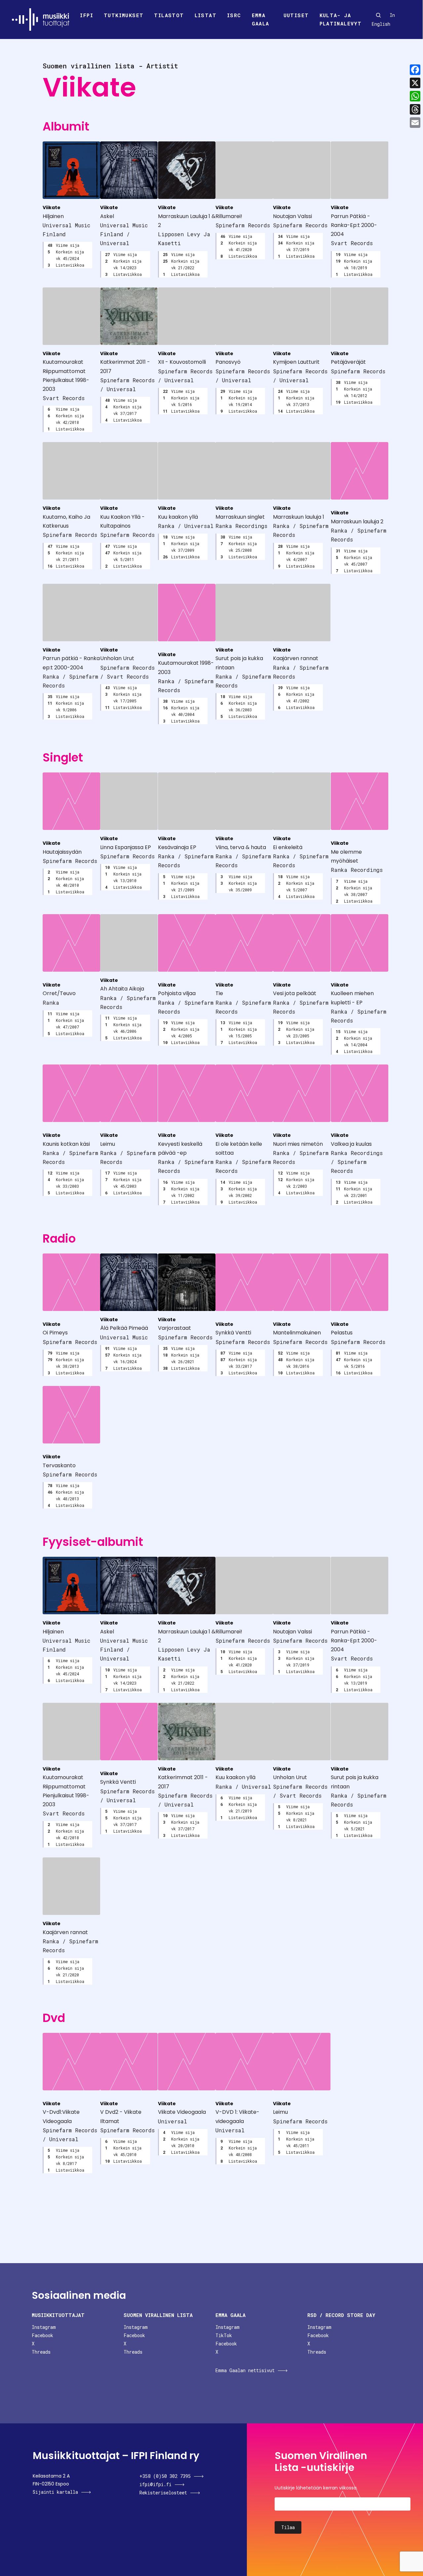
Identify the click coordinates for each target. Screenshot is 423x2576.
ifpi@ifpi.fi (155, 2484)
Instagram (44, 2327)
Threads (41, 2352)
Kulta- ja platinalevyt (341, 19)
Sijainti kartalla (55, 2492)
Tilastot (169, 15)
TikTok (224, 2335)
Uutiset (296, 15)
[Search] (378, 15)
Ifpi (87, 15)
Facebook (42, 2335)
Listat (206, 15)
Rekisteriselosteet (163, 2493)
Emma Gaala (261, 19)
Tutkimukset (124, 15)
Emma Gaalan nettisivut (245, 2370)
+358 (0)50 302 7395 (165, 2476)
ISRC (234, 15)
